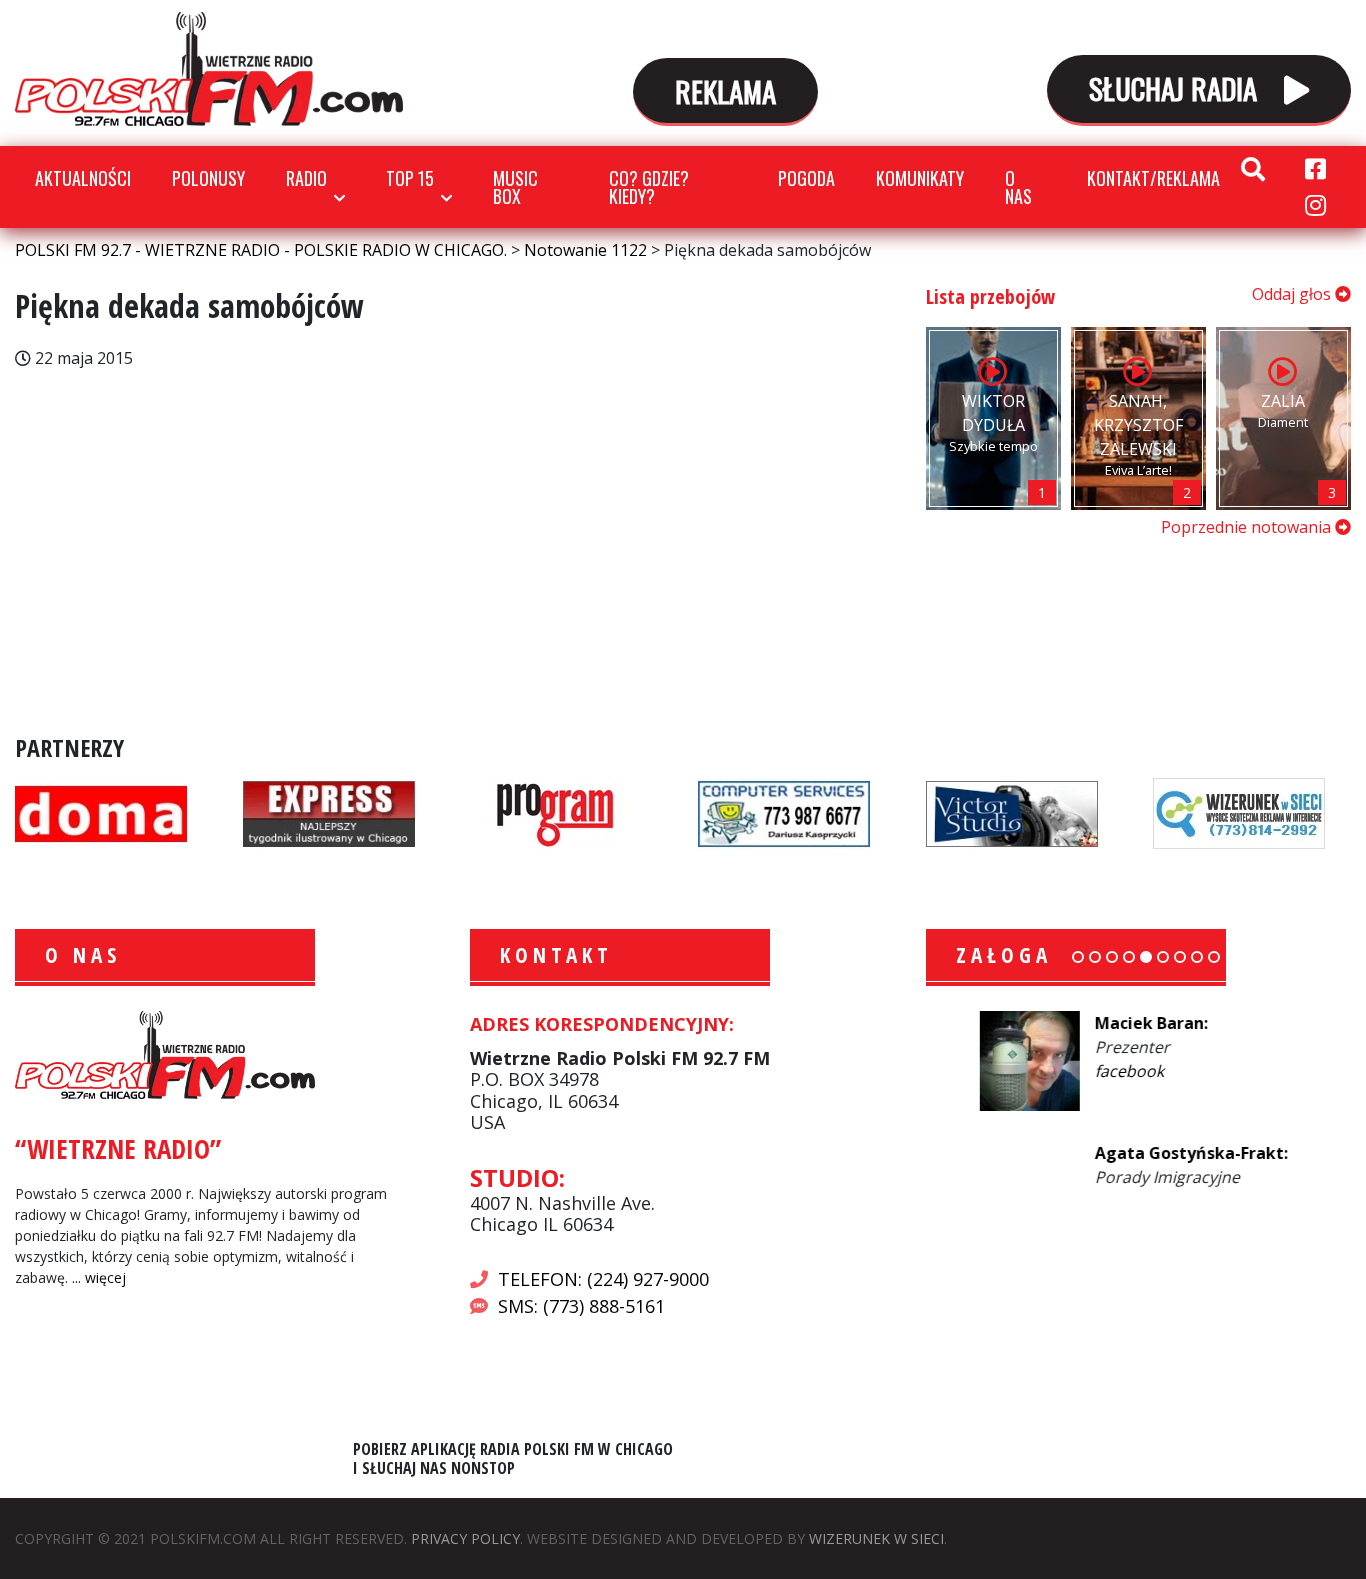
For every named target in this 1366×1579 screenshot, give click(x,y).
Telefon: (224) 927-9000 (603, 1279)
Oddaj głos (1293, 294)
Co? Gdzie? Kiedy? (649, 187)
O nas (1018, 187)
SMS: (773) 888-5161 (581, 1306)
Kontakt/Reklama (1153, 178)
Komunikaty (920, 178)
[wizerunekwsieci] (1239, 812)
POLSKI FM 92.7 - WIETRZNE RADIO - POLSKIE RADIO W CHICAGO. (209, 69)
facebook (1075, 1071)
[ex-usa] (329, 812)
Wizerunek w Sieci (876, 1538)
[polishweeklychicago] (556, 812)
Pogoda (806, 178)
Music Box (515, 187)
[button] (1078, 957)
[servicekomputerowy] (784, 812)
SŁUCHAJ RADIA (1176, 87)
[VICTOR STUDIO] (1012, 812)
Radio (306, 178)
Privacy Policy (465, 1538)
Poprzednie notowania (1248, 527)
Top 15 (410, 178)
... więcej (99, 1277)
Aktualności (83, 178)
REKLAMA (725, 90)
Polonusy (208, 178)
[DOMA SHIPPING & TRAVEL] (101, 812)
